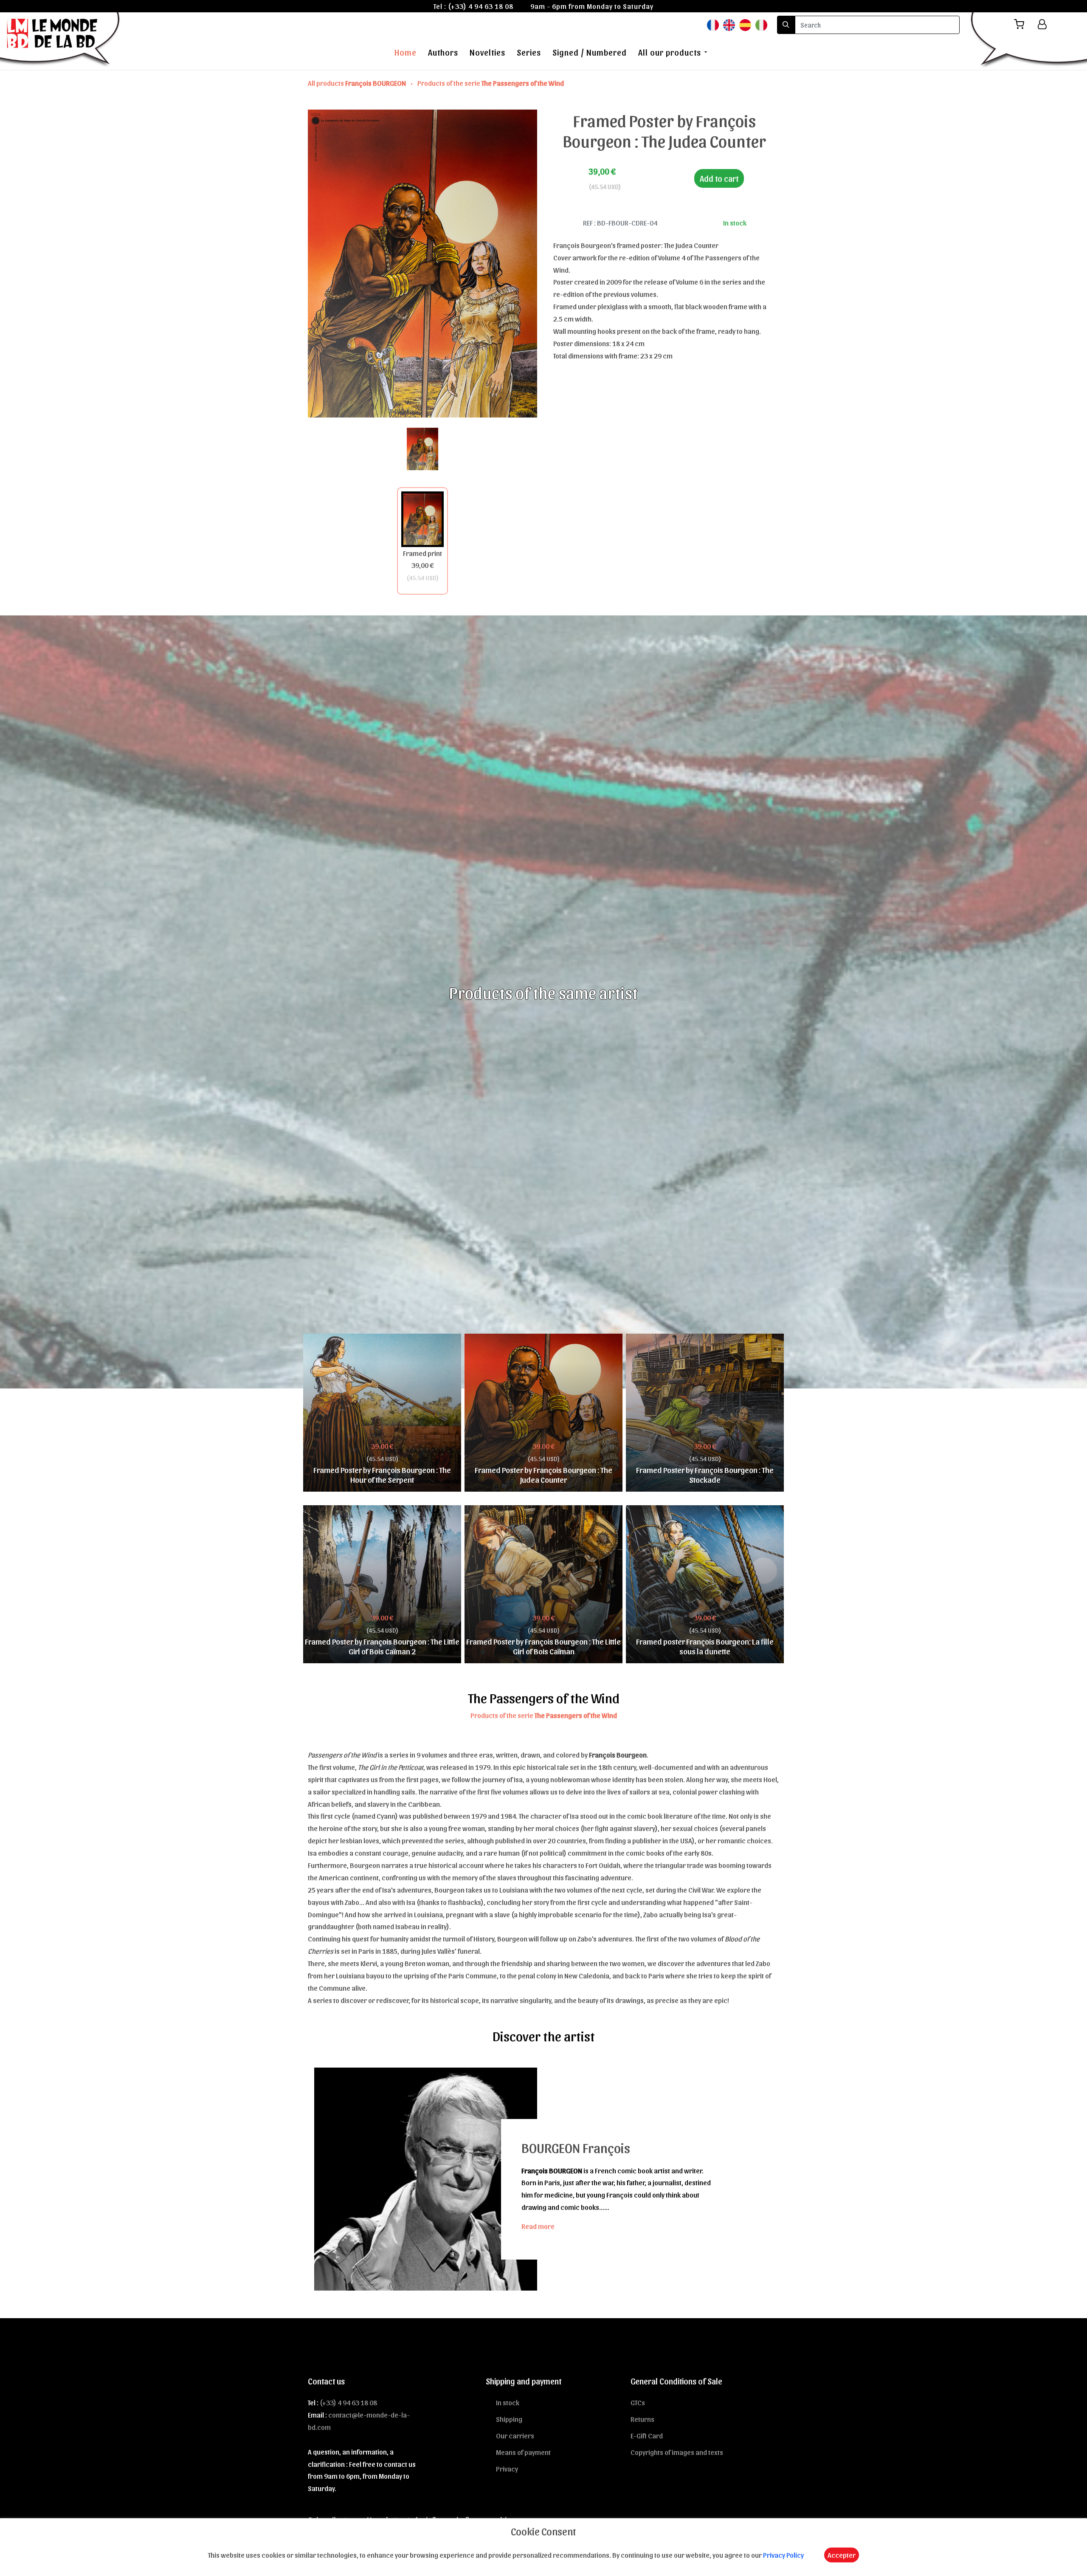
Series (529, 52)
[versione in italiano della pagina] (761, 24)
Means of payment (523, 2452)
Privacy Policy (783, 2555)
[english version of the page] (729, 24)
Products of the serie (491, 83)
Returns (642, 2419)
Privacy (507, 2469)
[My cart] (1022, 24)
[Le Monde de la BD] (61, 40)
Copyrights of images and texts (677, 2452)
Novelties (487, 52)
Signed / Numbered (590, 52)
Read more (538, 2226)
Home (406, 52)
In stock (508, 2402)
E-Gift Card (647, 2435)
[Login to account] (1042, 24)
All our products (670, 52)
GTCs (638, 2402)
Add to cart (719, 178)
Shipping (509, 2419)
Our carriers (515, 2435)
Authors (443, 52)
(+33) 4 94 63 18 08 (481, 6)
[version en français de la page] (713, 24)
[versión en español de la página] (745, 24)
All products (357, 83)
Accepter (842, 2555)
